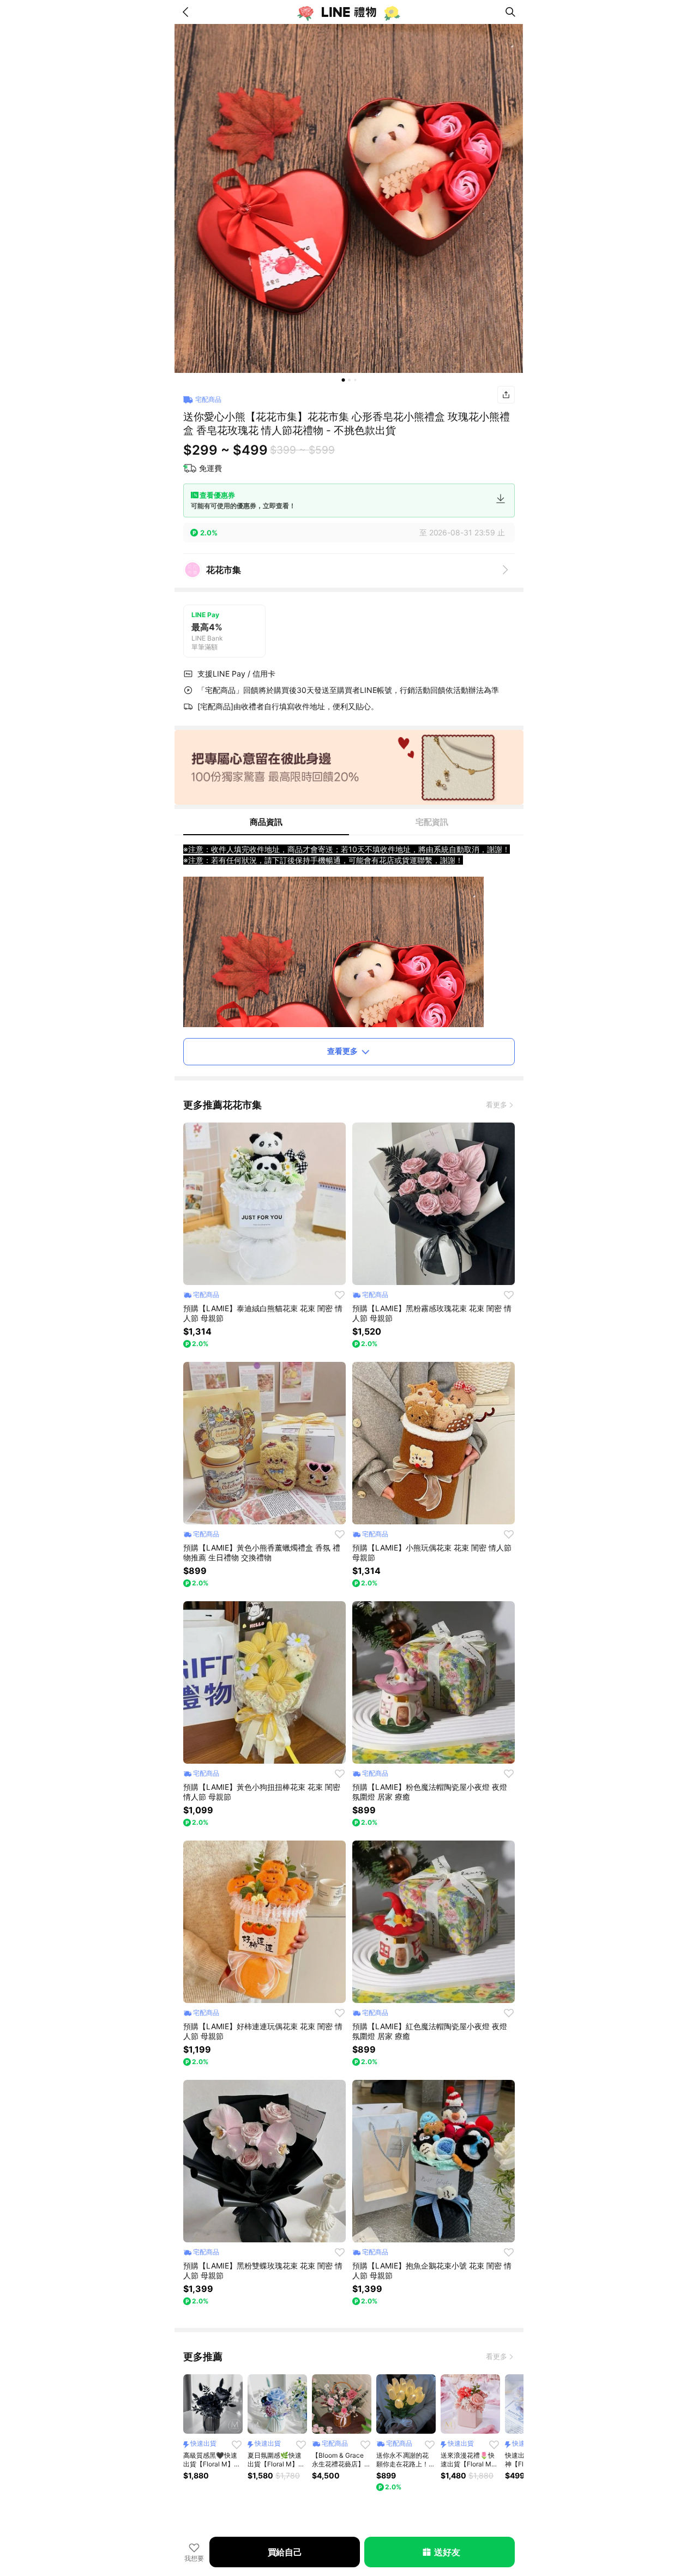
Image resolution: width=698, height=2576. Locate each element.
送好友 (447, 2552)
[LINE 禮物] (349, 12)
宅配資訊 (432, 822)
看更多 (497, 1105)
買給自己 (285, 2552)
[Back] (188, 12)
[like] (340, 1295)
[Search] (510, 12)
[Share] (506, 395)
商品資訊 (266, 822)
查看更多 (342, 1051)
